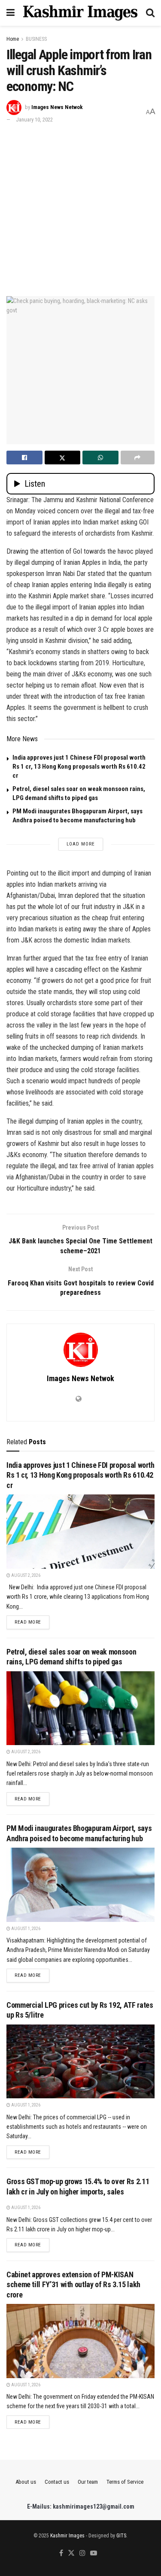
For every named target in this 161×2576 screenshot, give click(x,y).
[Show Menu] (11, 13)
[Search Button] (150, 13)
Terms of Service (125, 2482)
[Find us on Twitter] (71, 2553)
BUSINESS (36, 39)
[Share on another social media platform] (138, 458)
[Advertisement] (80, 209)
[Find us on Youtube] (94, 2553)
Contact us (57, 2482)
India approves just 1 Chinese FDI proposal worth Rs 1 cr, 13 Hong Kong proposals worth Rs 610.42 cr (79, 767)
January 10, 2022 (34, 120)
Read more (32, 1622)
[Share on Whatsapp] (100, 458)
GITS (121, 2536)
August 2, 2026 (25, 1575)
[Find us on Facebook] (61, 2553)
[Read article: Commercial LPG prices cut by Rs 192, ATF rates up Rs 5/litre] (80, 2062)
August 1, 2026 (25, 1929)
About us (26, 2482)
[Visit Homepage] (80, 13)
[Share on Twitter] (63, 458)
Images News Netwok (57, 107)
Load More (81, 844)
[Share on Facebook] (24, 458)
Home (13, 39)
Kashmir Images (67, 2536)
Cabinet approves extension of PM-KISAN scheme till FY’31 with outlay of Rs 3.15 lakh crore (73, 2285)
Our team (88, 2482)
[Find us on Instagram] (82, 2553)
